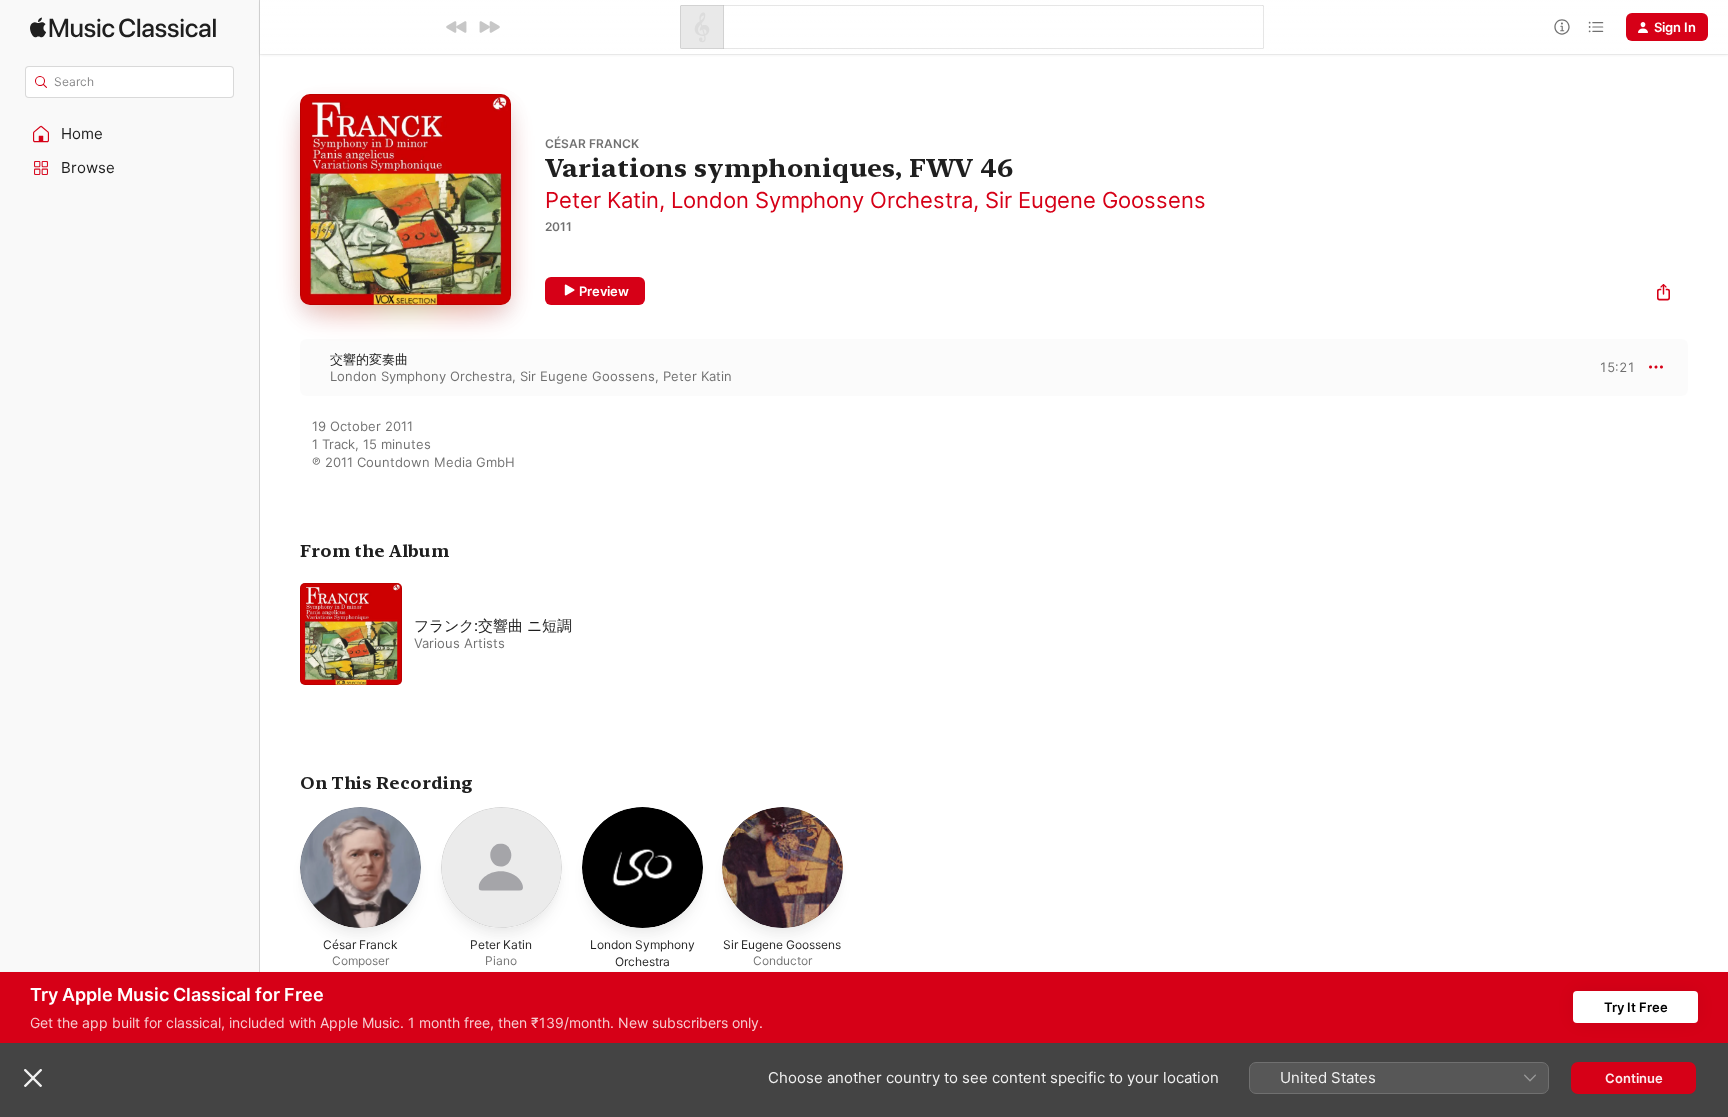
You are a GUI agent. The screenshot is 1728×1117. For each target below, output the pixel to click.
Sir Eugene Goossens (1095, 200)
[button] (130, 134)
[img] (123, 27)
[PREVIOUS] (457, 27)
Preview (604, 291)
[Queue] (1596, 27)
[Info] (1562, 27)
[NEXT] (489, 27)
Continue (1634, 1078)
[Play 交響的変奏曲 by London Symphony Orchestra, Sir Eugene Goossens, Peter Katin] (280, 367)
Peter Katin (602, 200)
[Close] (33, 1078)
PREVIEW (1613, 367)
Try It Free (1636, 1007)
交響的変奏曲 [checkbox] (369, 359)
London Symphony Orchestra (822, 200)
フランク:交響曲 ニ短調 (493, 625)
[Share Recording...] (1663, 294)
